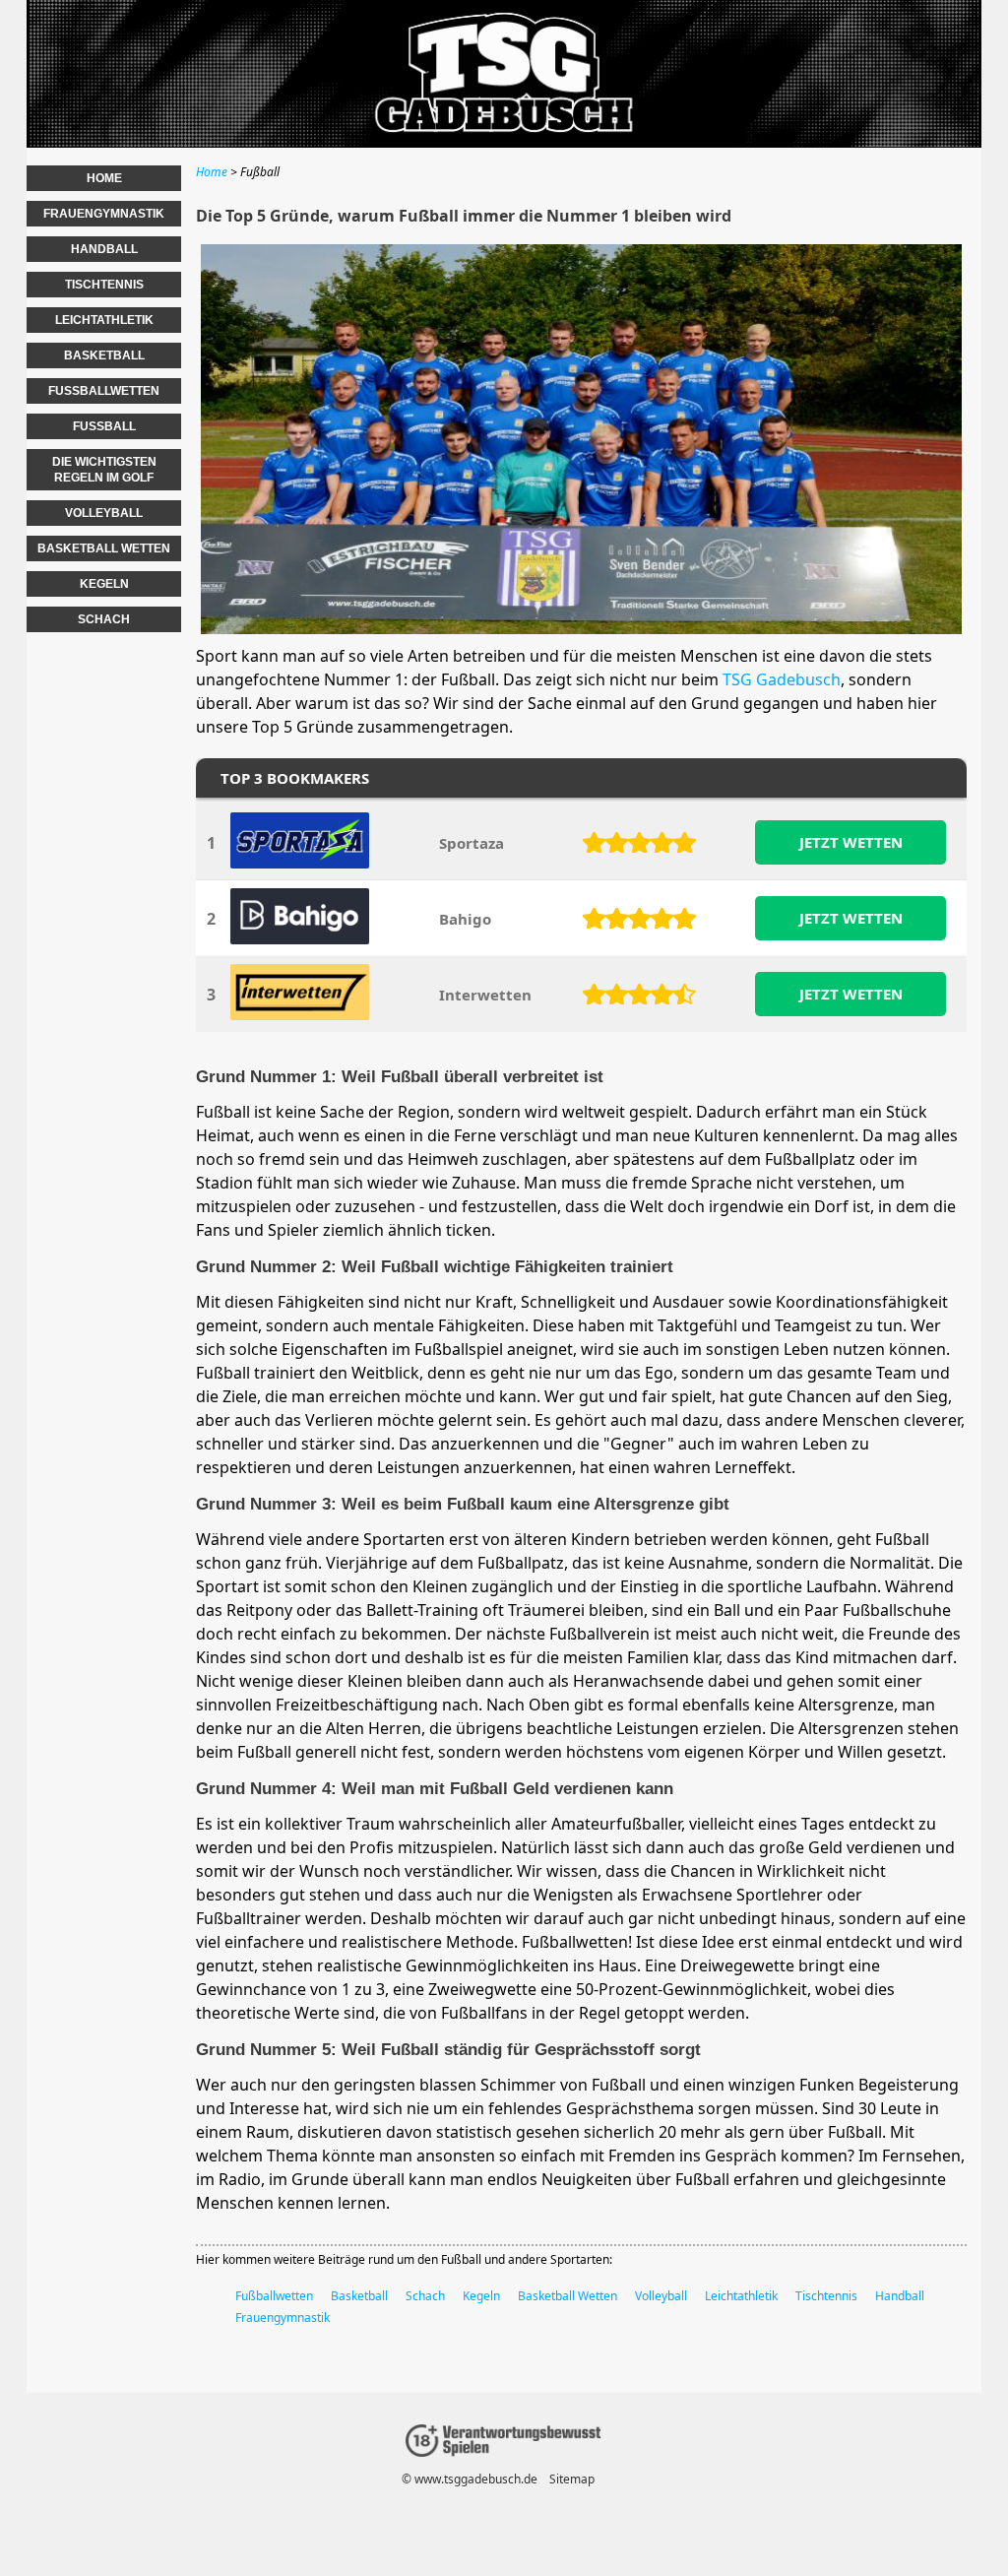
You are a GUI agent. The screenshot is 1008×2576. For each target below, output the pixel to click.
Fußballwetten (274, 2296)
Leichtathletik (741, 2296)
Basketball (359, 2296)
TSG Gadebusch (782, 679)
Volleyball (661, 2296)
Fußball (104, 426)
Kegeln (481, 2296)
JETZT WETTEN (851, 842)
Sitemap (572, 2479)
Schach (425, 2296)
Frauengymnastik (283, 2318)
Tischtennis (826, 2296)
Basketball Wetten (567, 2296)
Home (104, 178)
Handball (900, 2296)
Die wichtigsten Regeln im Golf (104, 470)
